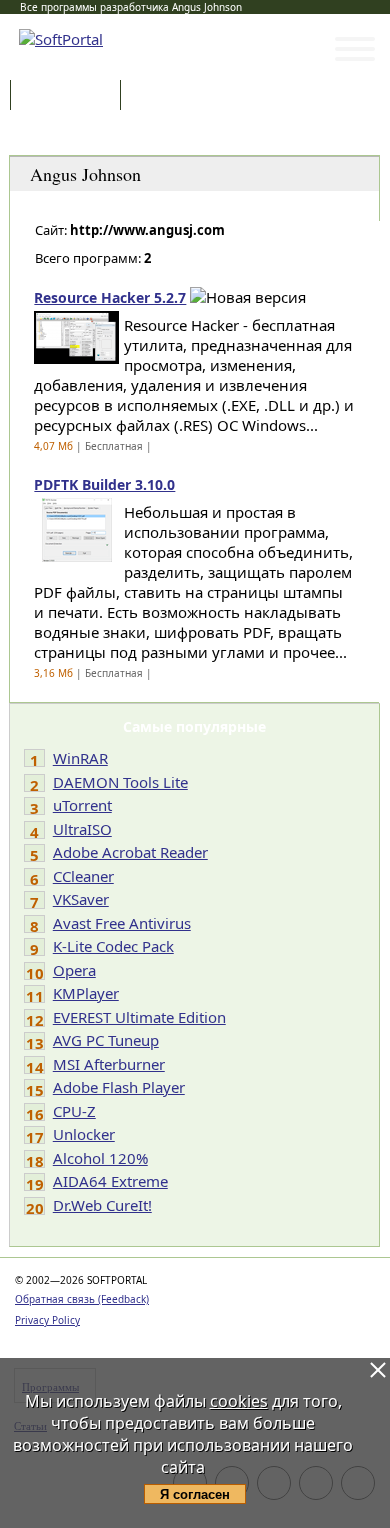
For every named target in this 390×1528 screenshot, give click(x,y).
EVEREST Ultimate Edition (139, 1017)
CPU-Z (74, 1111)
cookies (239, 1401)
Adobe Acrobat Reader (130, 852)
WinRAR (80, 758)
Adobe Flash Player (119, 1087)
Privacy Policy (47, 1320)
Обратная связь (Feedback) (82, 1299)
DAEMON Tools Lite (120, 782)
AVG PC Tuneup (106, 1040)
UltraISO (82, 829)
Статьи (169, 96)
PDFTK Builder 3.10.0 (104, 484)
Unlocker (84, 1134)
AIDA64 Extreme (110, 1181)
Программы (70, 96)
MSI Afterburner (109, 1064)
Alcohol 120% (100, 1158)
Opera (74, 970)
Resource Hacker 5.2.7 (110, 297)
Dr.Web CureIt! (102, 1205)
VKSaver (81, 899)
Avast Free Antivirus (122, 923)
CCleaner (83, 876)
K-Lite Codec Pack (113, 946)
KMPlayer (86, 993)
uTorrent (82, 805)
